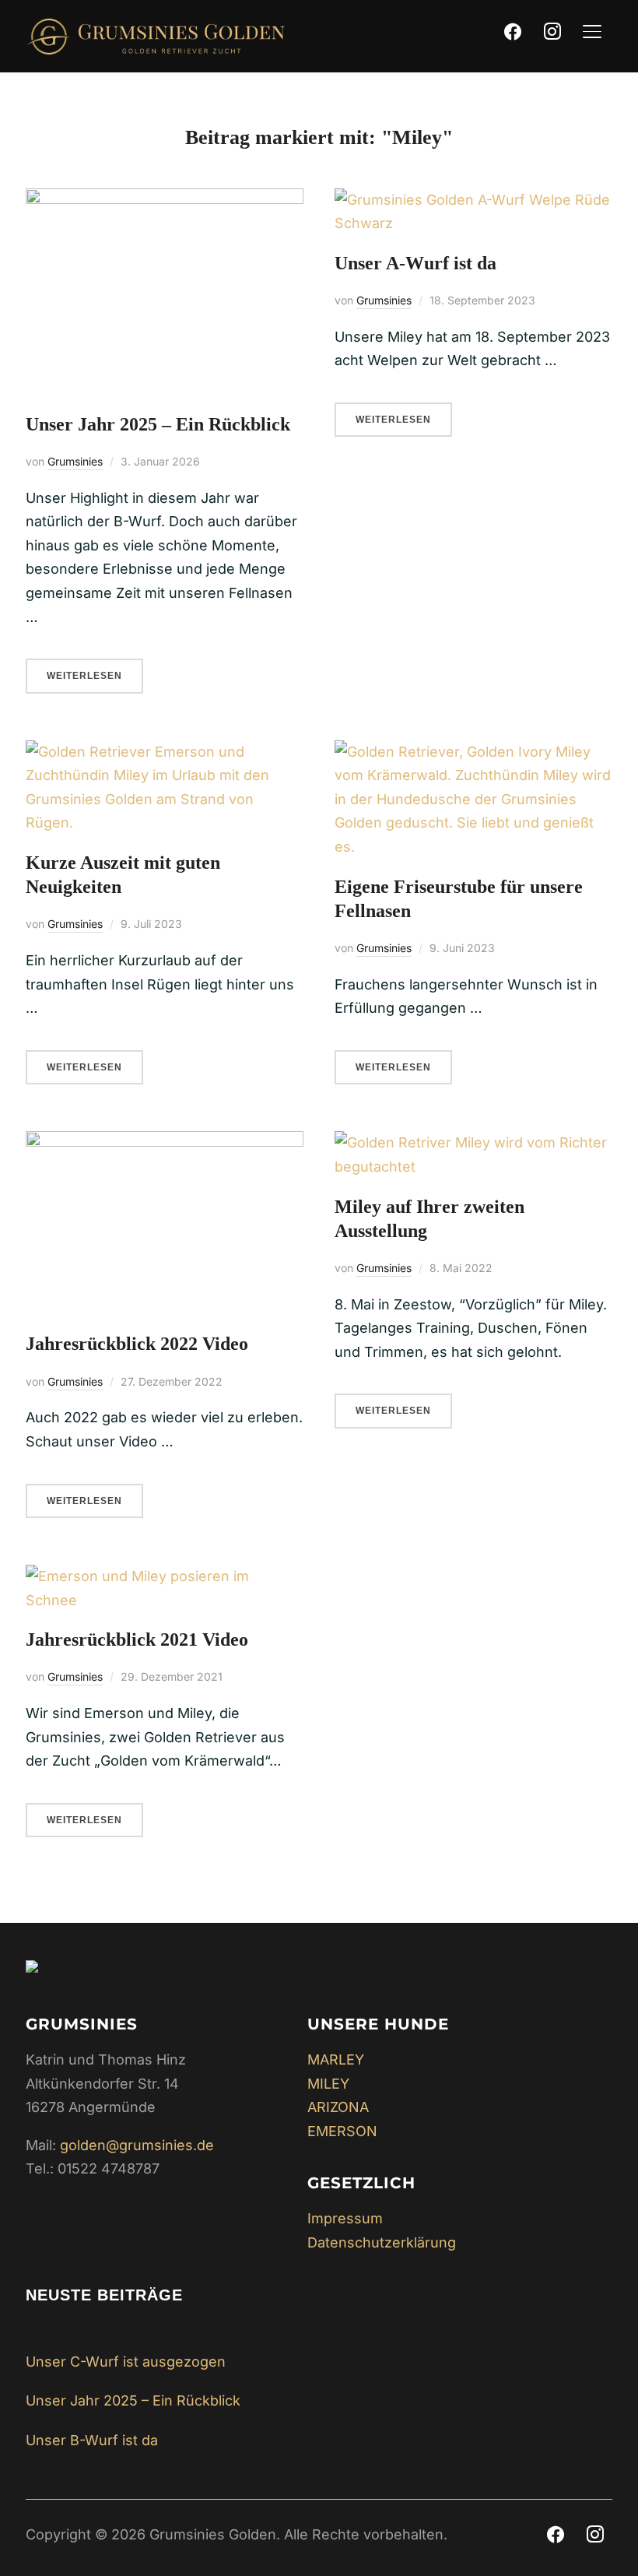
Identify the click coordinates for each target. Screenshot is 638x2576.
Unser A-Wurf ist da (415, 263)
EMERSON (342, 2131)
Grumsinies (75, 461)
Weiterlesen (84, 676)
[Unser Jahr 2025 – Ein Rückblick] (165, 200)
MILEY (328, 2084)
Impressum (345, 2218)
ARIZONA (338, 2107)
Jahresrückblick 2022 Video (137, 1344)
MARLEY (336, 2059)
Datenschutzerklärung (382, 2242)
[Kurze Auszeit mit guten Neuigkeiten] (165, 752)
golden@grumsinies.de (137, 2145)
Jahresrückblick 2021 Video (137, 1639)
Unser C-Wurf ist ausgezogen (126, 2362)
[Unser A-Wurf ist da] (473, 200)
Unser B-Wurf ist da (92, 2440)
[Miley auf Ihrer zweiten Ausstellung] (473, 1142)
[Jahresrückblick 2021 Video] (165, 1576)
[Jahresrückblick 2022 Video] (165, 1142)
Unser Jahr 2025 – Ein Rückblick (158, 424)
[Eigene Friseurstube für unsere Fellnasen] (473, 752)
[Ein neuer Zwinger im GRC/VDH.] (32, 1972)
